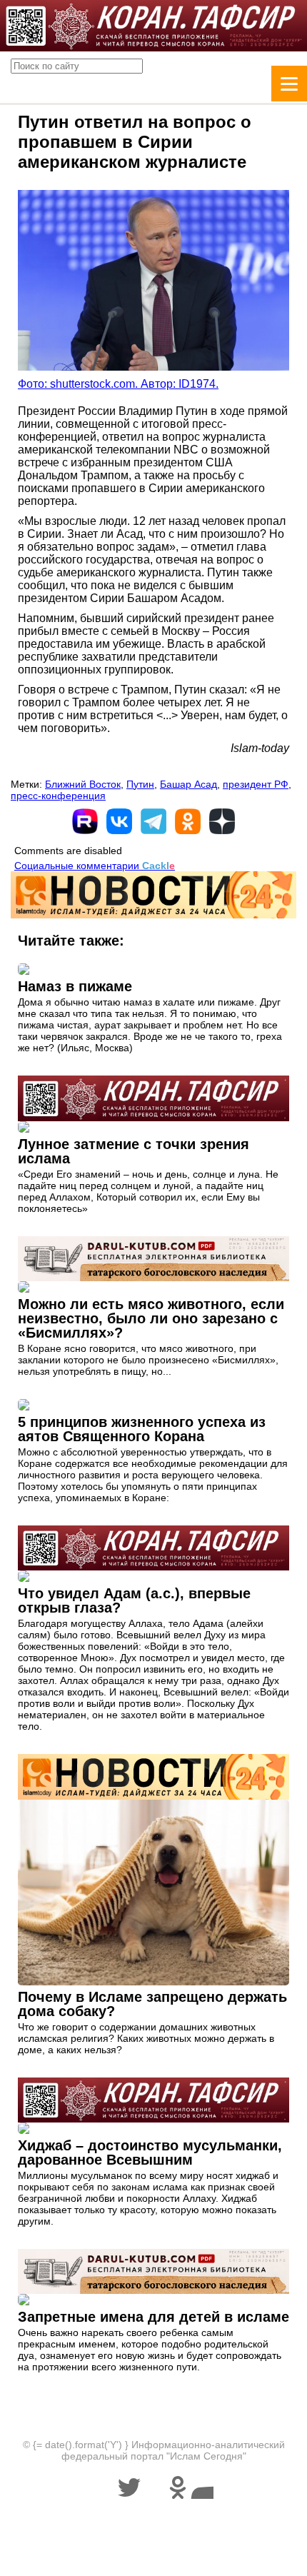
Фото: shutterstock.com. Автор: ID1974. (118, 384)
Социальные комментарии (95, 866)
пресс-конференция (58, 796)
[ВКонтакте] (119, 821)
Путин (140, 784)
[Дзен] (222, 821)
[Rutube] (85, 821)
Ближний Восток (83, 784)
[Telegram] (153, 821)
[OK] (188, 821)
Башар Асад (188, 784)
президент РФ (256, 784)
